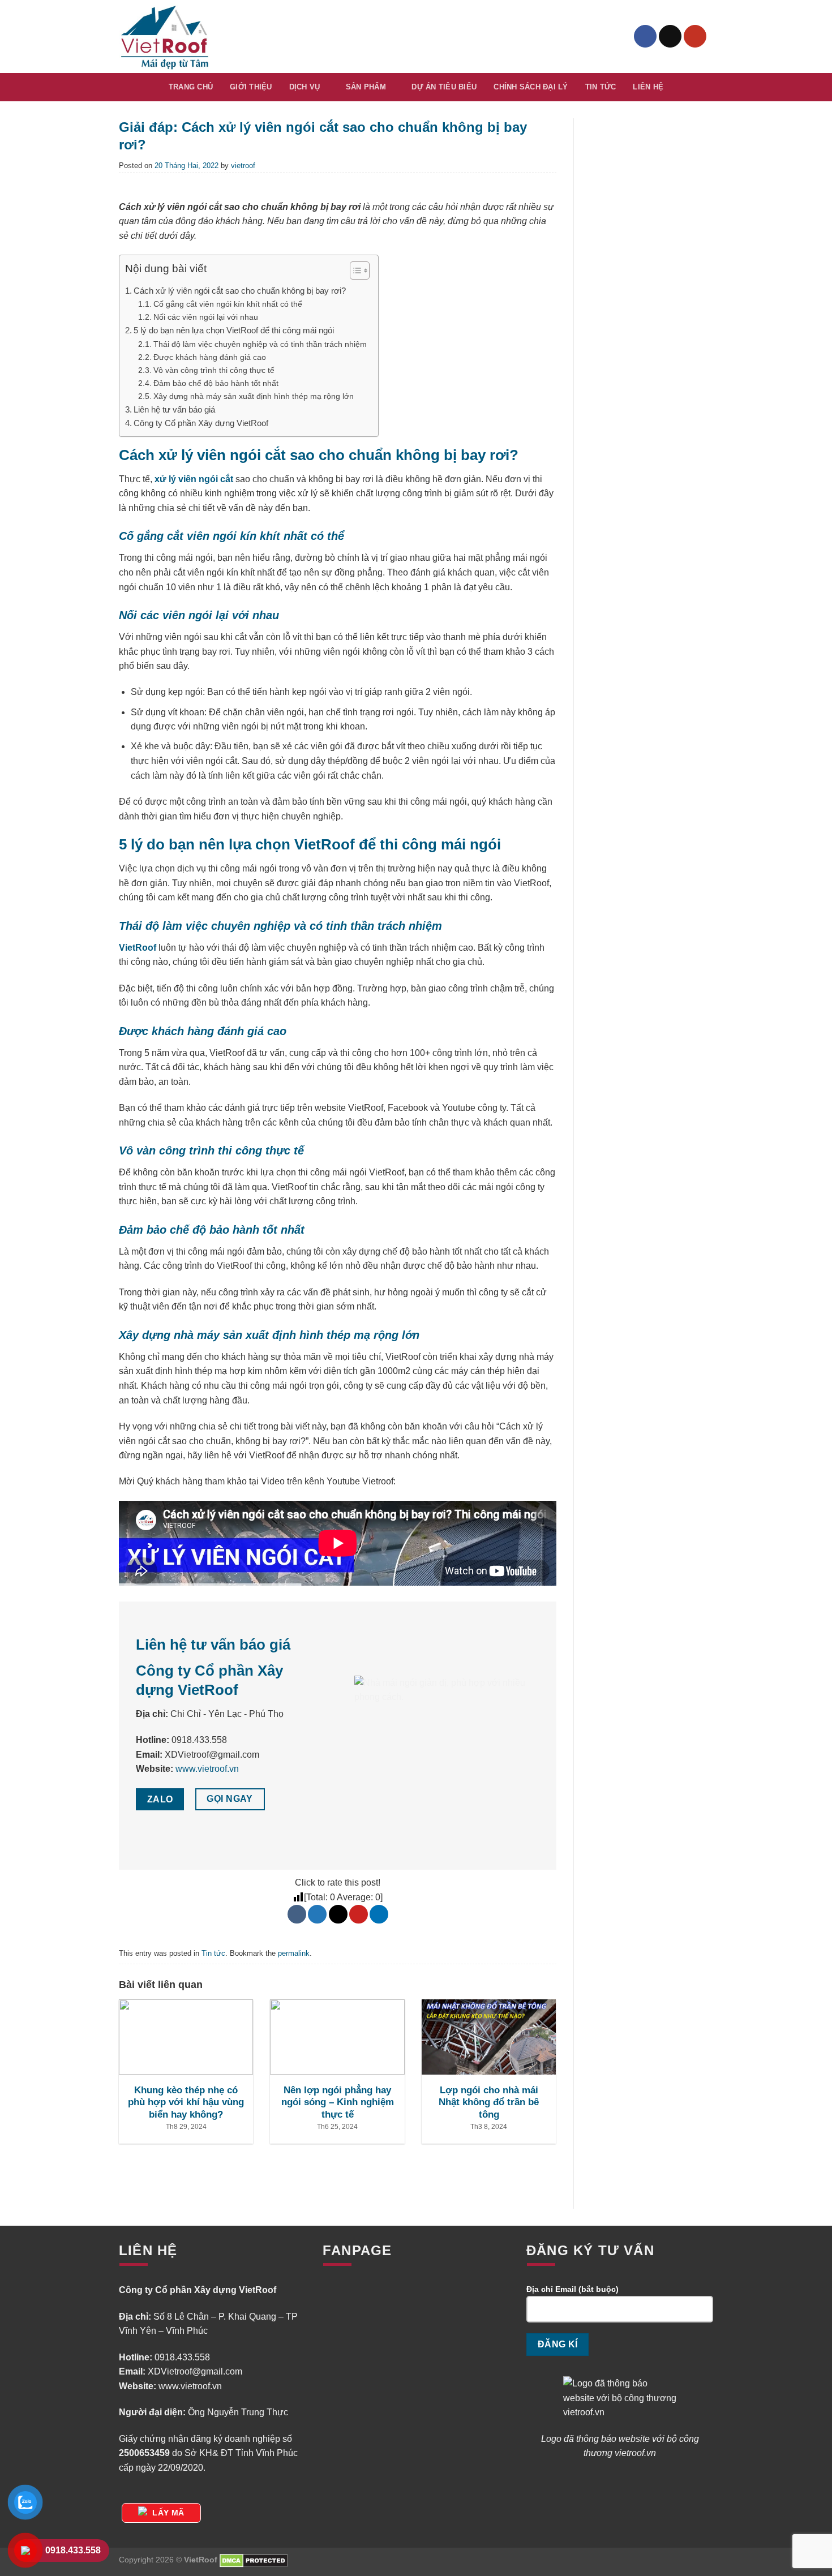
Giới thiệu (251, 87)
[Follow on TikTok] (670, 36)
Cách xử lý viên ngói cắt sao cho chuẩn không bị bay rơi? (240, 291)
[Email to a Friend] (338, 1914)
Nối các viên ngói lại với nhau (207, 317)
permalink (294, 1953)
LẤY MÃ (168, 2513)
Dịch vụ (305, 87)
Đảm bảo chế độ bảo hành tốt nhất (217, 383)
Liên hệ (648, 87)
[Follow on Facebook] (645, 36)
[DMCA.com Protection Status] (254, 2560)
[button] (354, 272)
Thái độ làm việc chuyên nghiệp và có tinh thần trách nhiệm (260, 344)
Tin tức (601, 87)
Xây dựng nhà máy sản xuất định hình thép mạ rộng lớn (255, 396)
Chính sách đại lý (531, 87)
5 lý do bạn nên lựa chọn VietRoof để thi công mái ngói (234, 330)
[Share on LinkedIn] (379, 1914)
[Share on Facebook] (297, 1914)
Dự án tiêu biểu (444, 87)
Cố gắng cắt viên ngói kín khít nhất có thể (229, 304)
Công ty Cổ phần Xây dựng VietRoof (201, 423)
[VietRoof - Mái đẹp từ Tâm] (166, 37)
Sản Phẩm (366, 87)
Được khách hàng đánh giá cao (211, 357)
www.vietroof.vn (207, 1769)
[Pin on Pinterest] (359, 1914)
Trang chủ (191, 87)
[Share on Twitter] (317, 1914)
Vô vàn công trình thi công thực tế (215, 370)
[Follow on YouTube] (695, 36)
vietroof (243, 166)
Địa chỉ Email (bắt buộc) (572, 2289)
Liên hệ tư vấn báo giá (174, 409)
